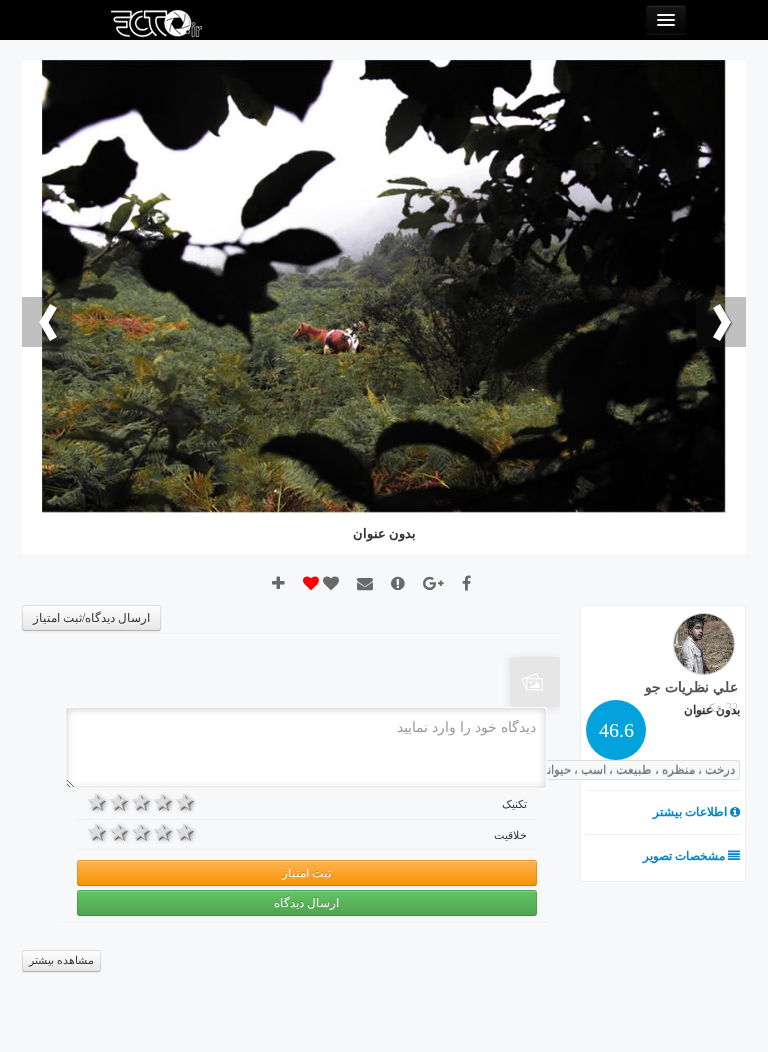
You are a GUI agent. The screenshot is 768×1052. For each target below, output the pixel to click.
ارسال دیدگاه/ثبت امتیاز (91, 618)
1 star (186, 802)
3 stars (142, 802)
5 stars (98, 802)
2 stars (164, 802)
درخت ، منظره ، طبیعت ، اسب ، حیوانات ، (630, 770)
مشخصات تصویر (685, 856)
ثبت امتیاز (306, 873)
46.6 (616, 730)
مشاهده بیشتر (61, 960)
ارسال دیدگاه (306, 903)
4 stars (120, 802)
